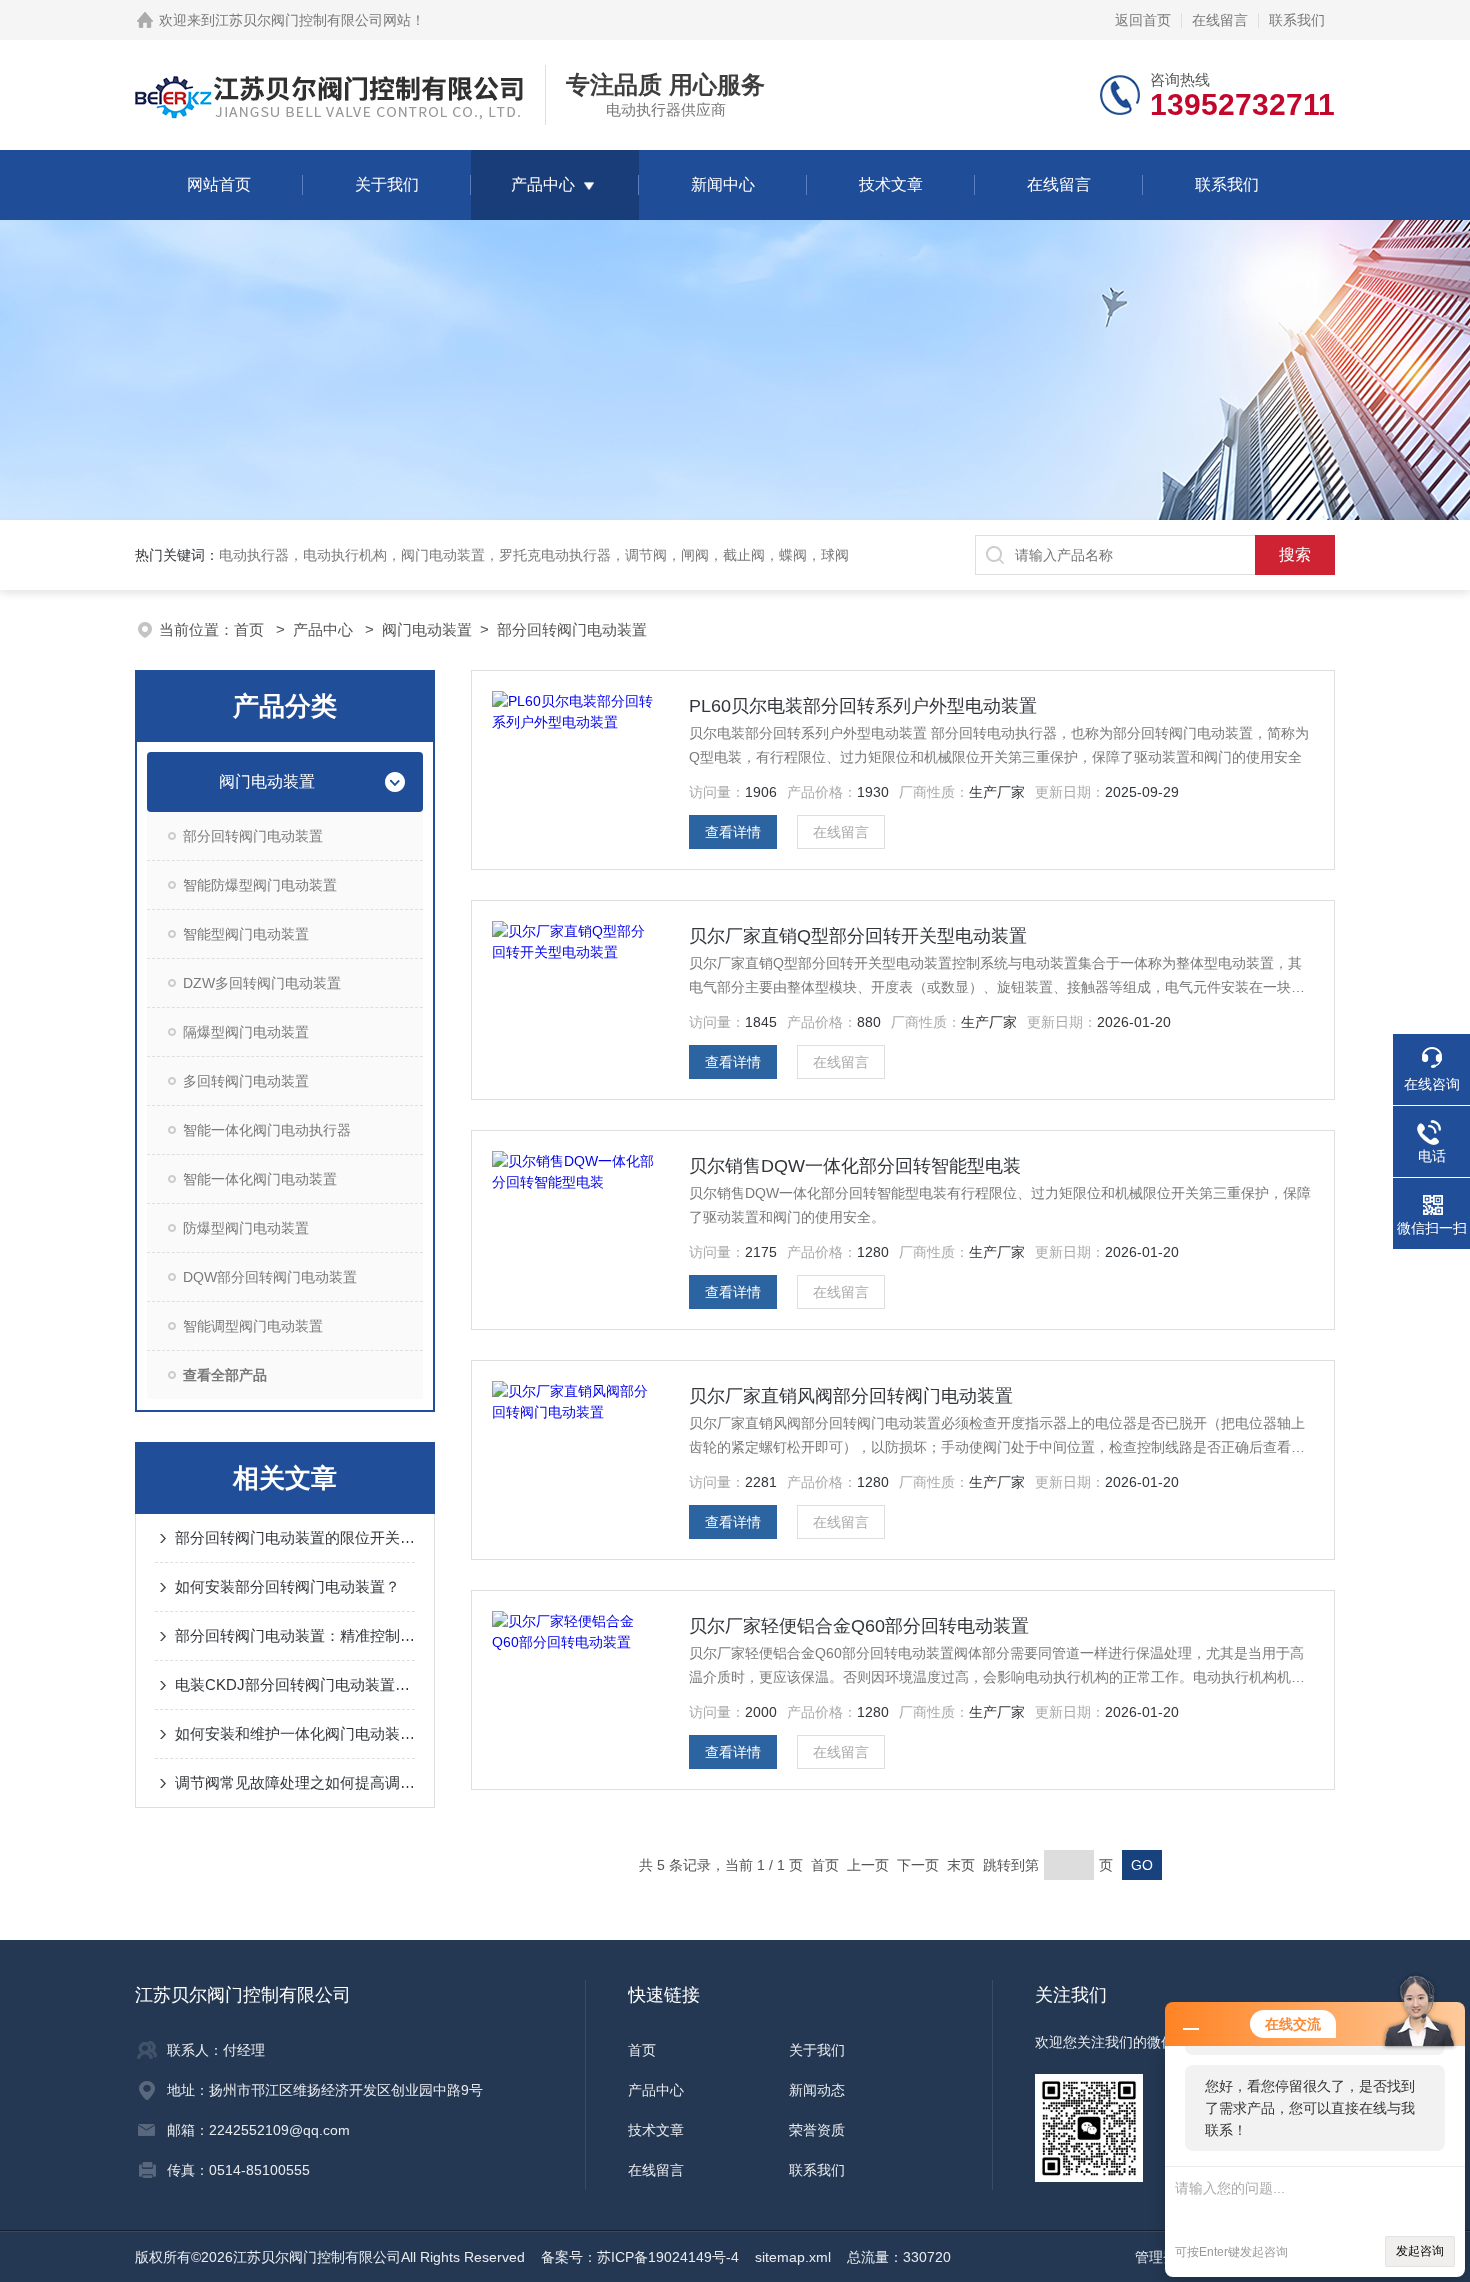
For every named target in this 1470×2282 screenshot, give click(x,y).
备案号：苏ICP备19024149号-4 (640, 2257)
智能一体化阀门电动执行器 (267, 1130)
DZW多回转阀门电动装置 (262, 983)
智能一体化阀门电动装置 (260, 1179)
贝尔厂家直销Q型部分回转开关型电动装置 (858, 936)
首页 (251, 629)
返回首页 (1143, 20)
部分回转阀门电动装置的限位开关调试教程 (295, 1537)
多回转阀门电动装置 (246, 1081)
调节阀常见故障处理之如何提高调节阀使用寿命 (295, 1782)
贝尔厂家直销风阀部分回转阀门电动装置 (851, 1396)
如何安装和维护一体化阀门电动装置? (295, 1733)
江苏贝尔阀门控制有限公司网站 (313, 20)
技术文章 (891, 184)
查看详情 (733, 832)
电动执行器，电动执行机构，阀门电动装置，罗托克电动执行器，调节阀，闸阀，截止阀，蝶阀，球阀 (534, 555)
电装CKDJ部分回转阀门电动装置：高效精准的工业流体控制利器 (295, 1684)
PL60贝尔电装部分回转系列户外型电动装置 (863, 706)
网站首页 (219, 184)
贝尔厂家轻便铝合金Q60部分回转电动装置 (859, 1626)
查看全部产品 (225, 1375)
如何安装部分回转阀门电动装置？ (287, 1586)
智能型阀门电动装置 (246, 934)
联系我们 (1297, 20)
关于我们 (387, 184)
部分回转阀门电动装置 (572, 629)
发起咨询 (1420, 2251)
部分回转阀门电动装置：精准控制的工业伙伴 (295, 1635)
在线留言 (1220, 20)
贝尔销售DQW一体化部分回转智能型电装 (855, 1166)
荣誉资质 (817, 2130)
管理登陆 (1163, 2257)
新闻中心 (723, 184)
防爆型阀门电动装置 (246, 1228)
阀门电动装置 (427, 629)
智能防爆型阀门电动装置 (260, 885)
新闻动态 (817, 2090)
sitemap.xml (793, 2257)
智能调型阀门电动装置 (253, 1326)
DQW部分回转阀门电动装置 (270, 1277)
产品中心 (543, 184)
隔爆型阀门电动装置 (246, 1032)
